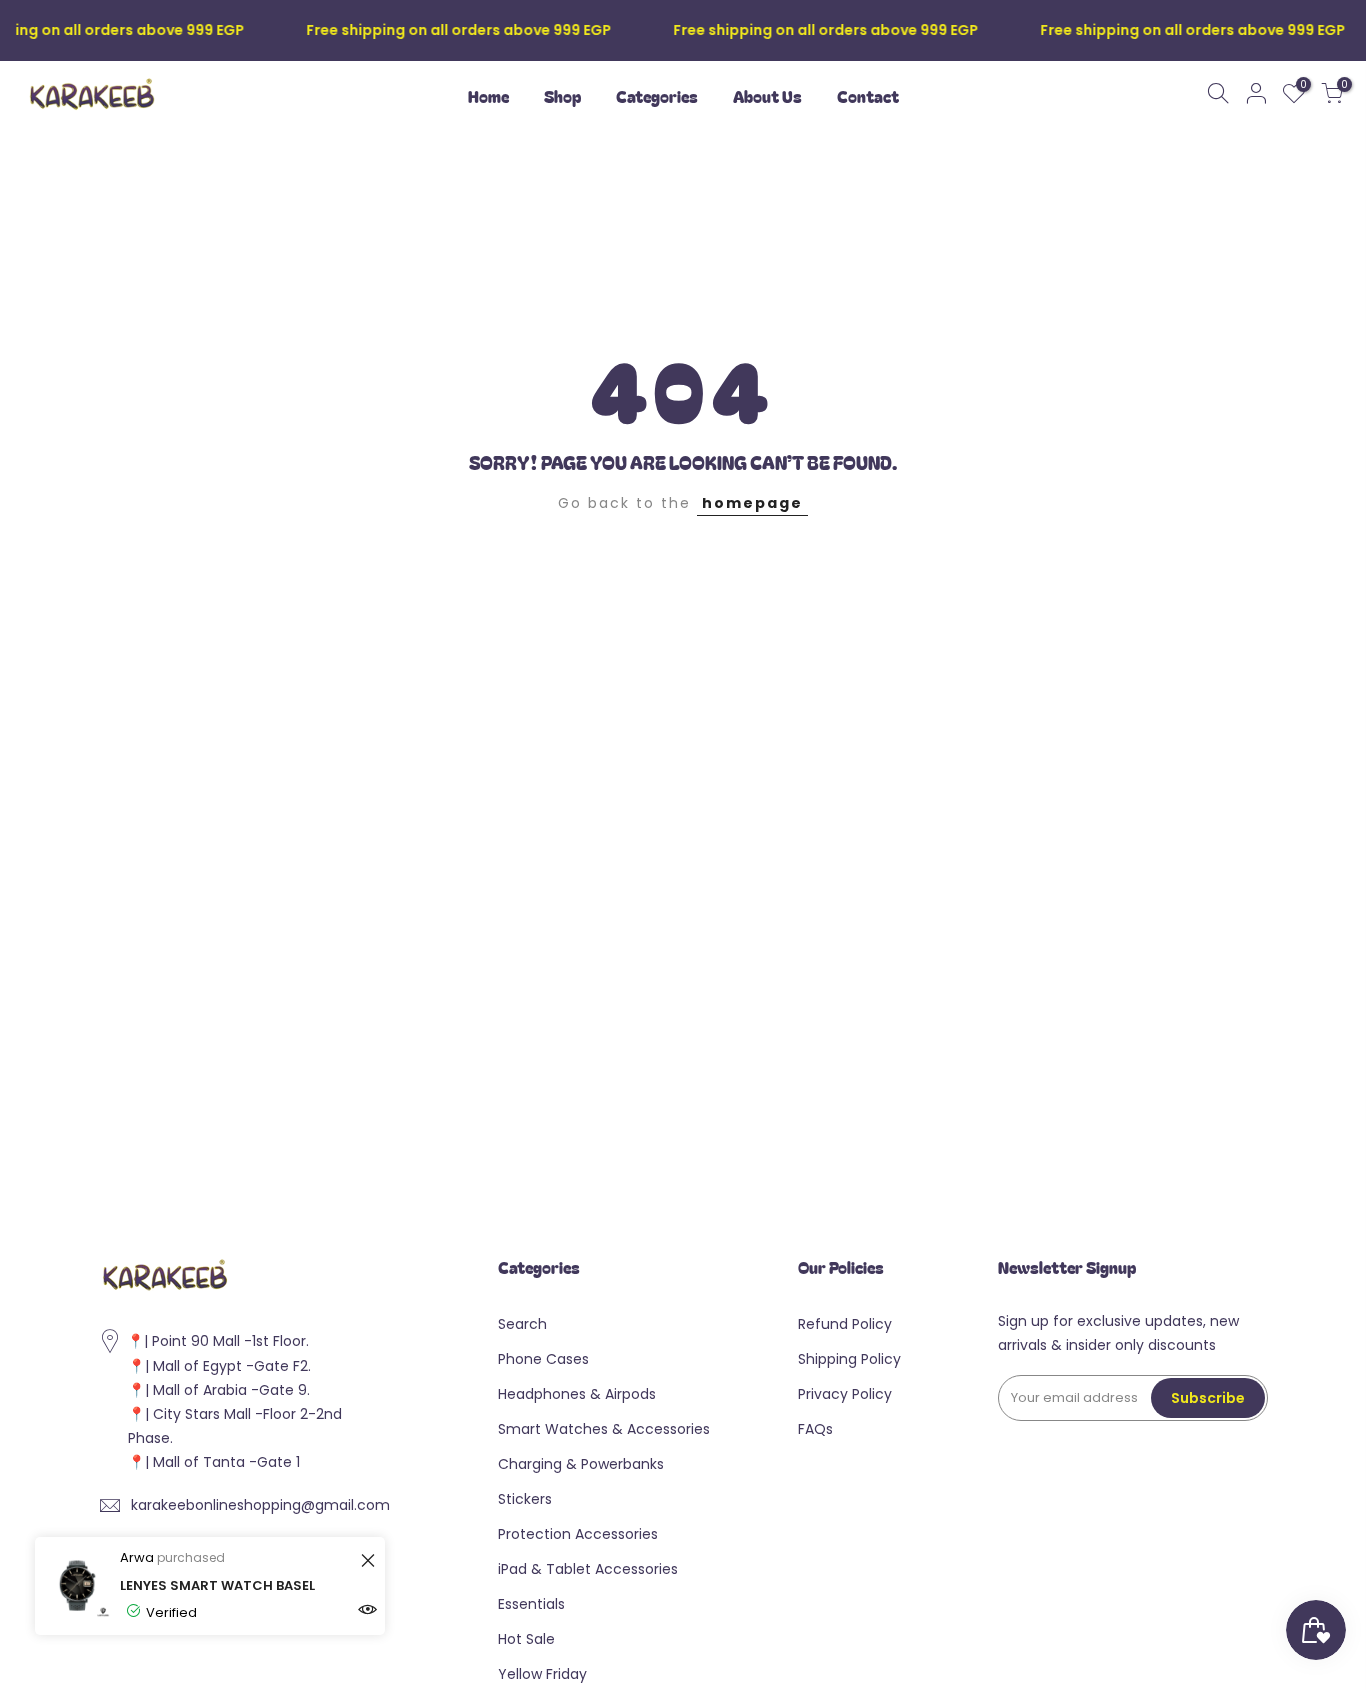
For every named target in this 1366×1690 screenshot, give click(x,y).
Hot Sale (526, 1639)
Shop (562, 96)
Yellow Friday (542, 1674)
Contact (868, 96)
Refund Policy (845, 1324)
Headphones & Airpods (577, 1394)
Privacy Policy (845, 1394)
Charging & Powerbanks (581, 1464)
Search (522, 1324)
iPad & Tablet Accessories (588, 1569)
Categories (657, 96)
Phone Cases (543, 1359)
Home (488, 96)
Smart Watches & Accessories (604, 1429)
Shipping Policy (849, 1359)
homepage (752, 503)
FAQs (815, 1429)
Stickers (525, 1499)
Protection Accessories (578, 1534)
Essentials (531, 1604)
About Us (767, 96)
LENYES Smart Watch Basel (217, 1585)
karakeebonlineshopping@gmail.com (260, 1505)
